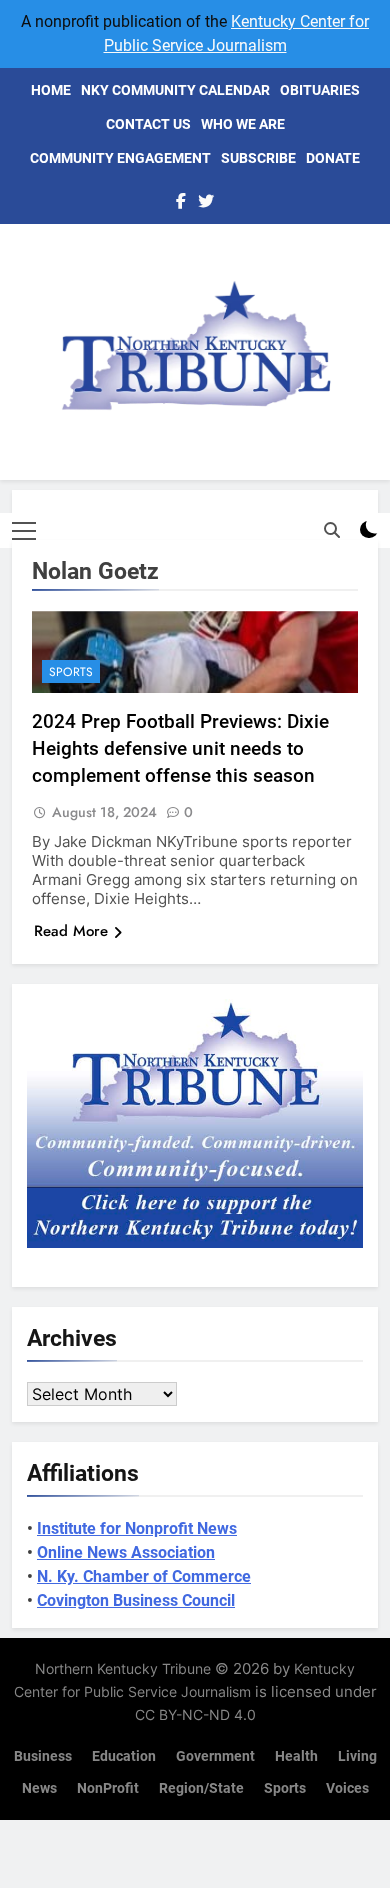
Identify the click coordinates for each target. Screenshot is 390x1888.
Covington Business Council (136, 1600)
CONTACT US (148, 124)
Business (43, 1756)
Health (296, 1756)
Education (124, 1756)
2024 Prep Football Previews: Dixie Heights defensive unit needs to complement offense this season (180, 748)
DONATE (333, 158)
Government (215, 1756)
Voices (347, 1788)
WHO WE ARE (243, 124)
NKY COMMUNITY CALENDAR (175, 90)
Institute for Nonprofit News (137, 1528)
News (39, 1788)
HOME (51, 90)
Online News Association (126, 1552)
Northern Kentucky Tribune (123, 1668)
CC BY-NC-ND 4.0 (195, 1714)
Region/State (201, 1788)
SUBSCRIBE (258, 158)
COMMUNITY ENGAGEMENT (120, 158)
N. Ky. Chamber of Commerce (144, 1576)
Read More (71, 931)
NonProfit (108, 1788)
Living (357, 1756)
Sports (71, 672)
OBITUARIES (320, 90)
